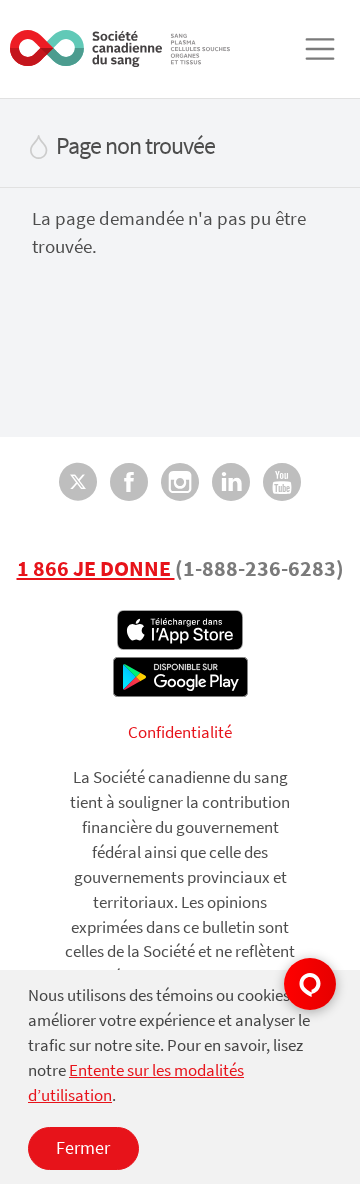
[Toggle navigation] (320, 49)
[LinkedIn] (231, 481)
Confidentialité (180, 732)
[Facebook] (129, 481)
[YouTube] (282, 481)
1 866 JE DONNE (96, 568)
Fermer (83, 1147)
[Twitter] (78, 481)
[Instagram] (180, 481)
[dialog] (180, 1077)
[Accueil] (120, 48)
